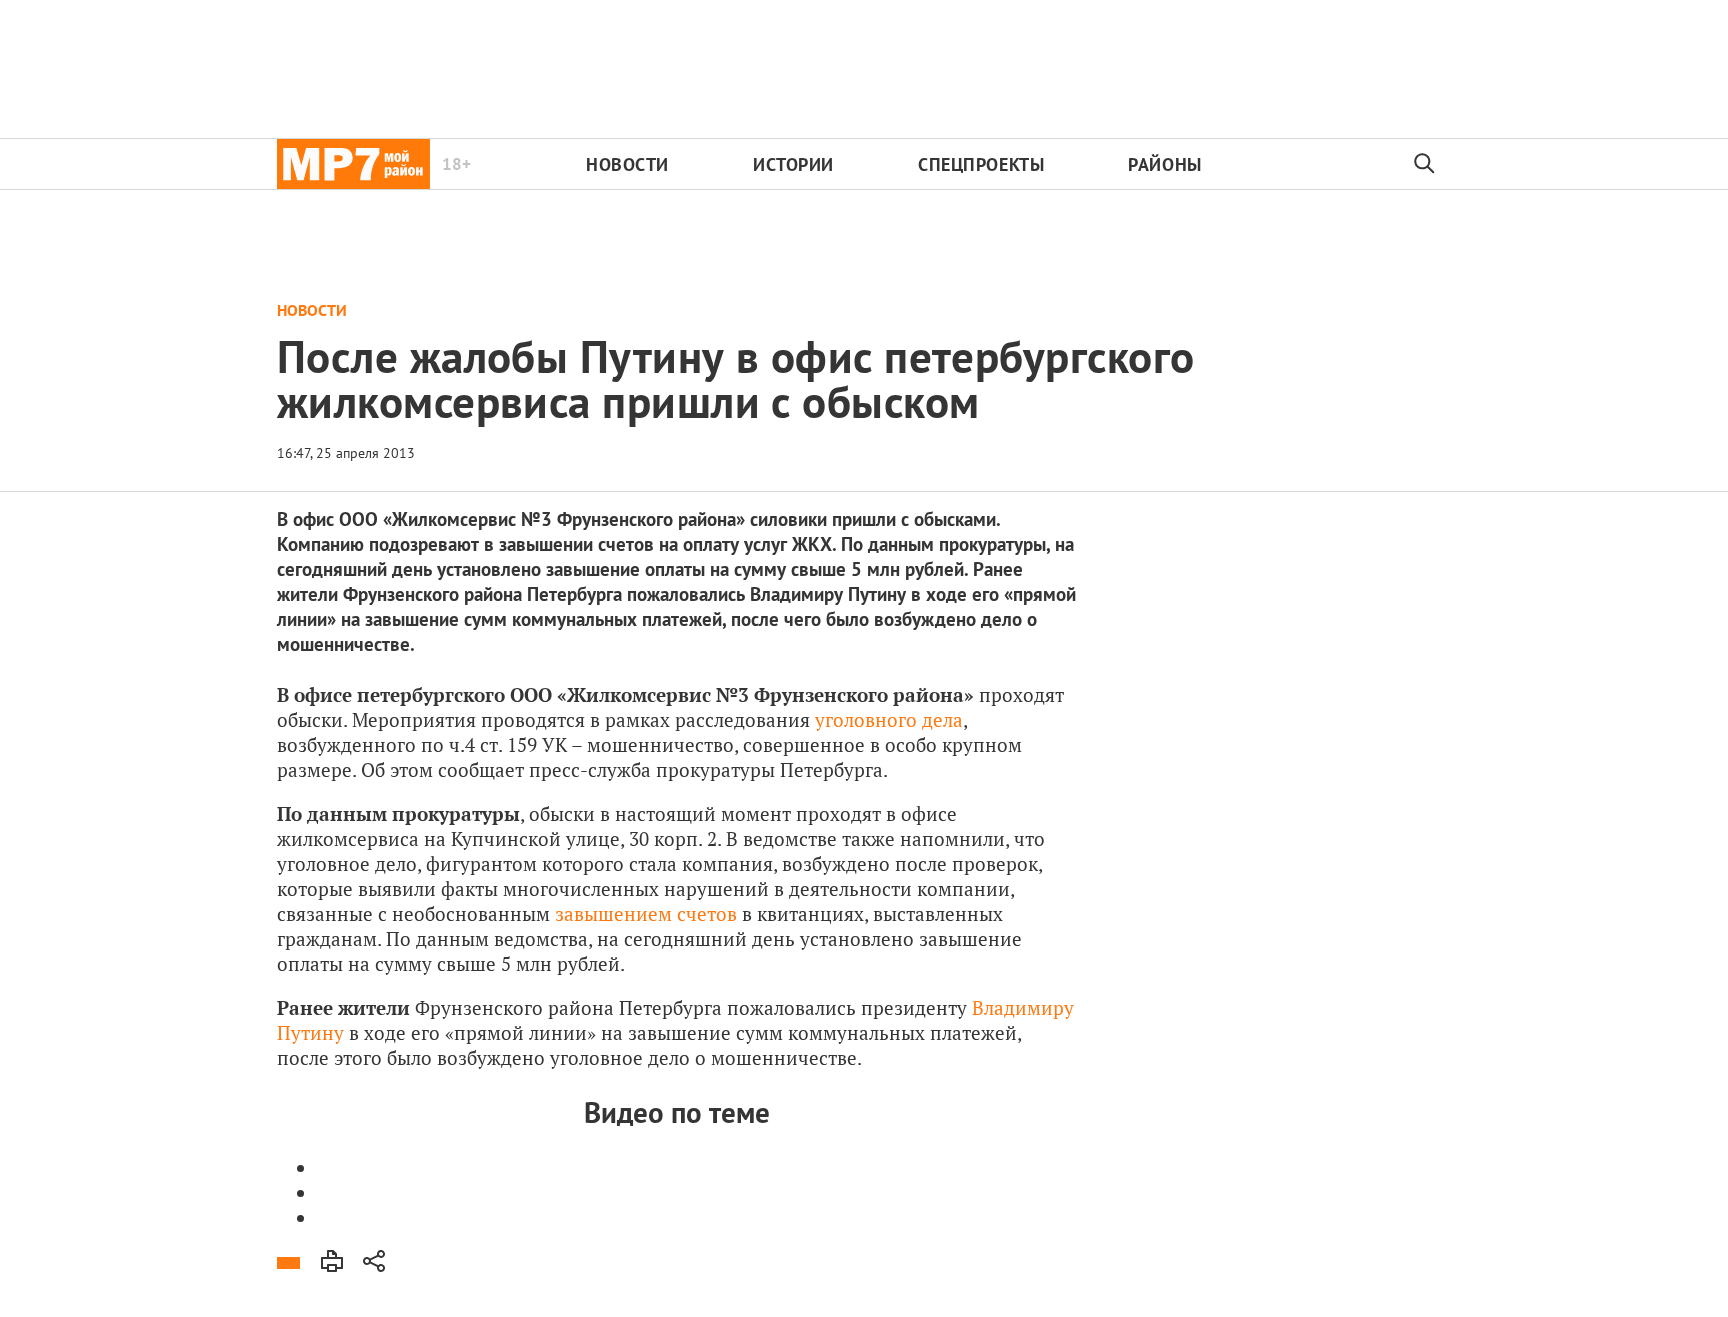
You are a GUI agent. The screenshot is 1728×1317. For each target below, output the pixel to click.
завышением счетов (646, 913)
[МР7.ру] (353, 164)
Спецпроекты (981, 164)
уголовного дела (889, 719)
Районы (1164, 164)
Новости (627, 164)
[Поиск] (1425, 164)
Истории (793, 164)
